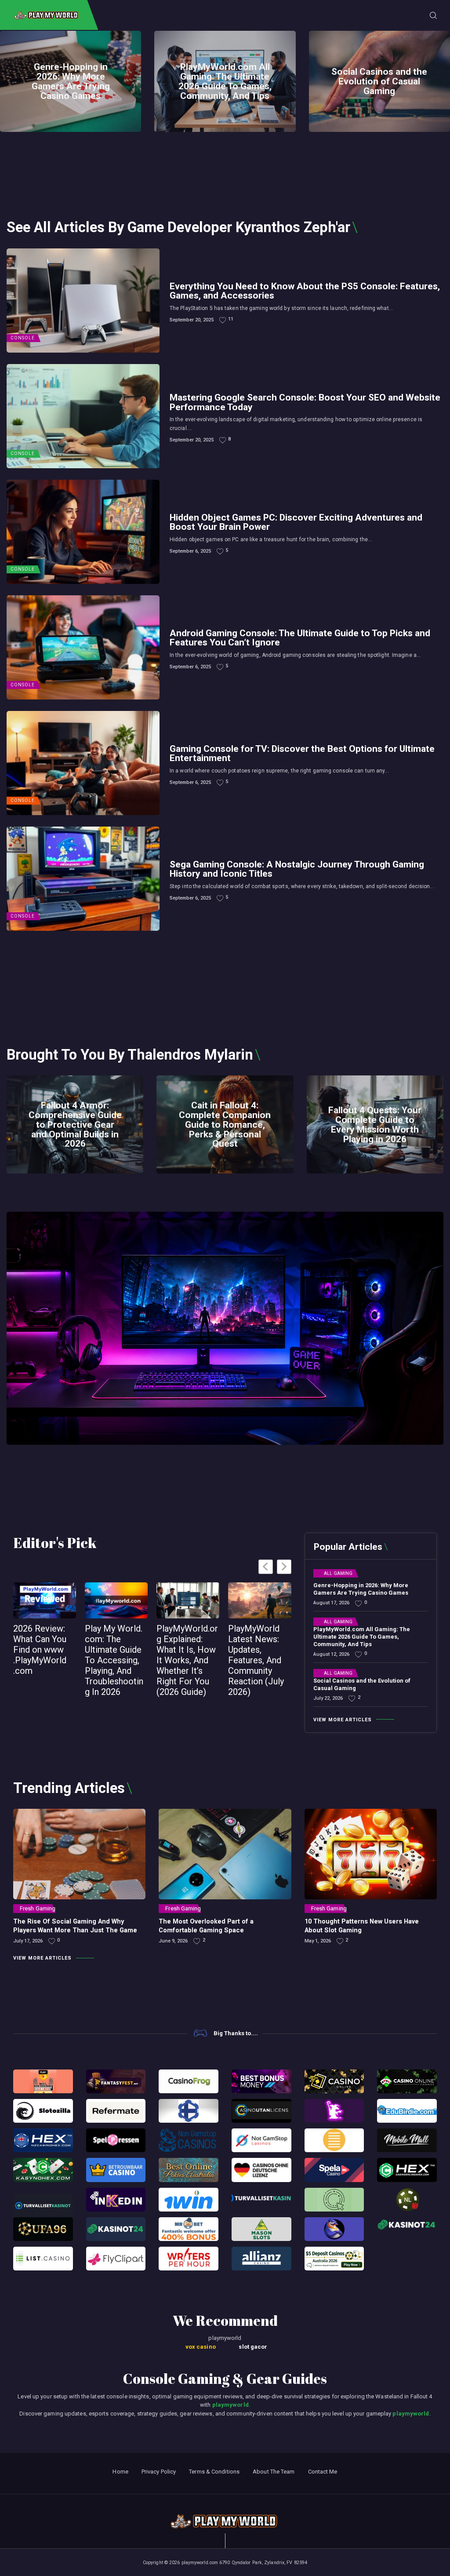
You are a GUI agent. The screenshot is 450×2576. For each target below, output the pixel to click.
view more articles (343, 1720)
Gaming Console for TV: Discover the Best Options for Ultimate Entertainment (302, 753)
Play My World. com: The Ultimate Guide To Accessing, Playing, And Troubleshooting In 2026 (114, 1660)
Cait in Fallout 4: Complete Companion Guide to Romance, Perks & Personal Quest (225, 1125)
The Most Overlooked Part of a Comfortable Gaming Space (206, 1926)
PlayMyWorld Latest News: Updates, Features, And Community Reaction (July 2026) (256, 1660)
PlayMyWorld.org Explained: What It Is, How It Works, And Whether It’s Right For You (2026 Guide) (187, 1660)
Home (120, 2472)
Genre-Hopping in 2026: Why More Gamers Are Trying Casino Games (71, 81)
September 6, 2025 (190, 551)
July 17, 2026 (28, 1941)
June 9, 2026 (173, 1941)
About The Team (274, 2472)
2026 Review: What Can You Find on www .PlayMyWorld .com (40, 1650)
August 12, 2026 (331, 1654)
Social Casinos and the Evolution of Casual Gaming (379, 81)
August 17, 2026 (331, 1603)
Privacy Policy (159, 2472)
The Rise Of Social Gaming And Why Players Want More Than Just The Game (75, 1926)
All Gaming (338, 1574)
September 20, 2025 (192, 320)
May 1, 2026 (318, 1941)
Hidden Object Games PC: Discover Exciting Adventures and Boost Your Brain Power (296, 522)
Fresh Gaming (38, 1908)
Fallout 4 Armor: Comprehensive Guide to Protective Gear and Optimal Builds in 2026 (75, 1125)
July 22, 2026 (328, 1698)
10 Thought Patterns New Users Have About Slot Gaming (362, 1926)
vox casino (201, 2347)
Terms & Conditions (214, 2472)
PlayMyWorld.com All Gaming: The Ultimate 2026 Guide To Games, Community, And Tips (225, 81)
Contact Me (323, 2472)
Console (23, 338)
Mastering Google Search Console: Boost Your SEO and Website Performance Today (305, 402)
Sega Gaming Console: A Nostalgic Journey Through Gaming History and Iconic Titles (297, 869)
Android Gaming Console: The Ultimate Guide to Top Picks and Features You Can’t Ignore (300, 638)
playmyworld (230, 2405)
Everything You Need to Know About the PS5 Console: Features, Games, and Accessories (305, 291)
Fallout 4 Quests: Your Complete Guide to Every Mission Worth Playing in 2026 (375, 1125)
